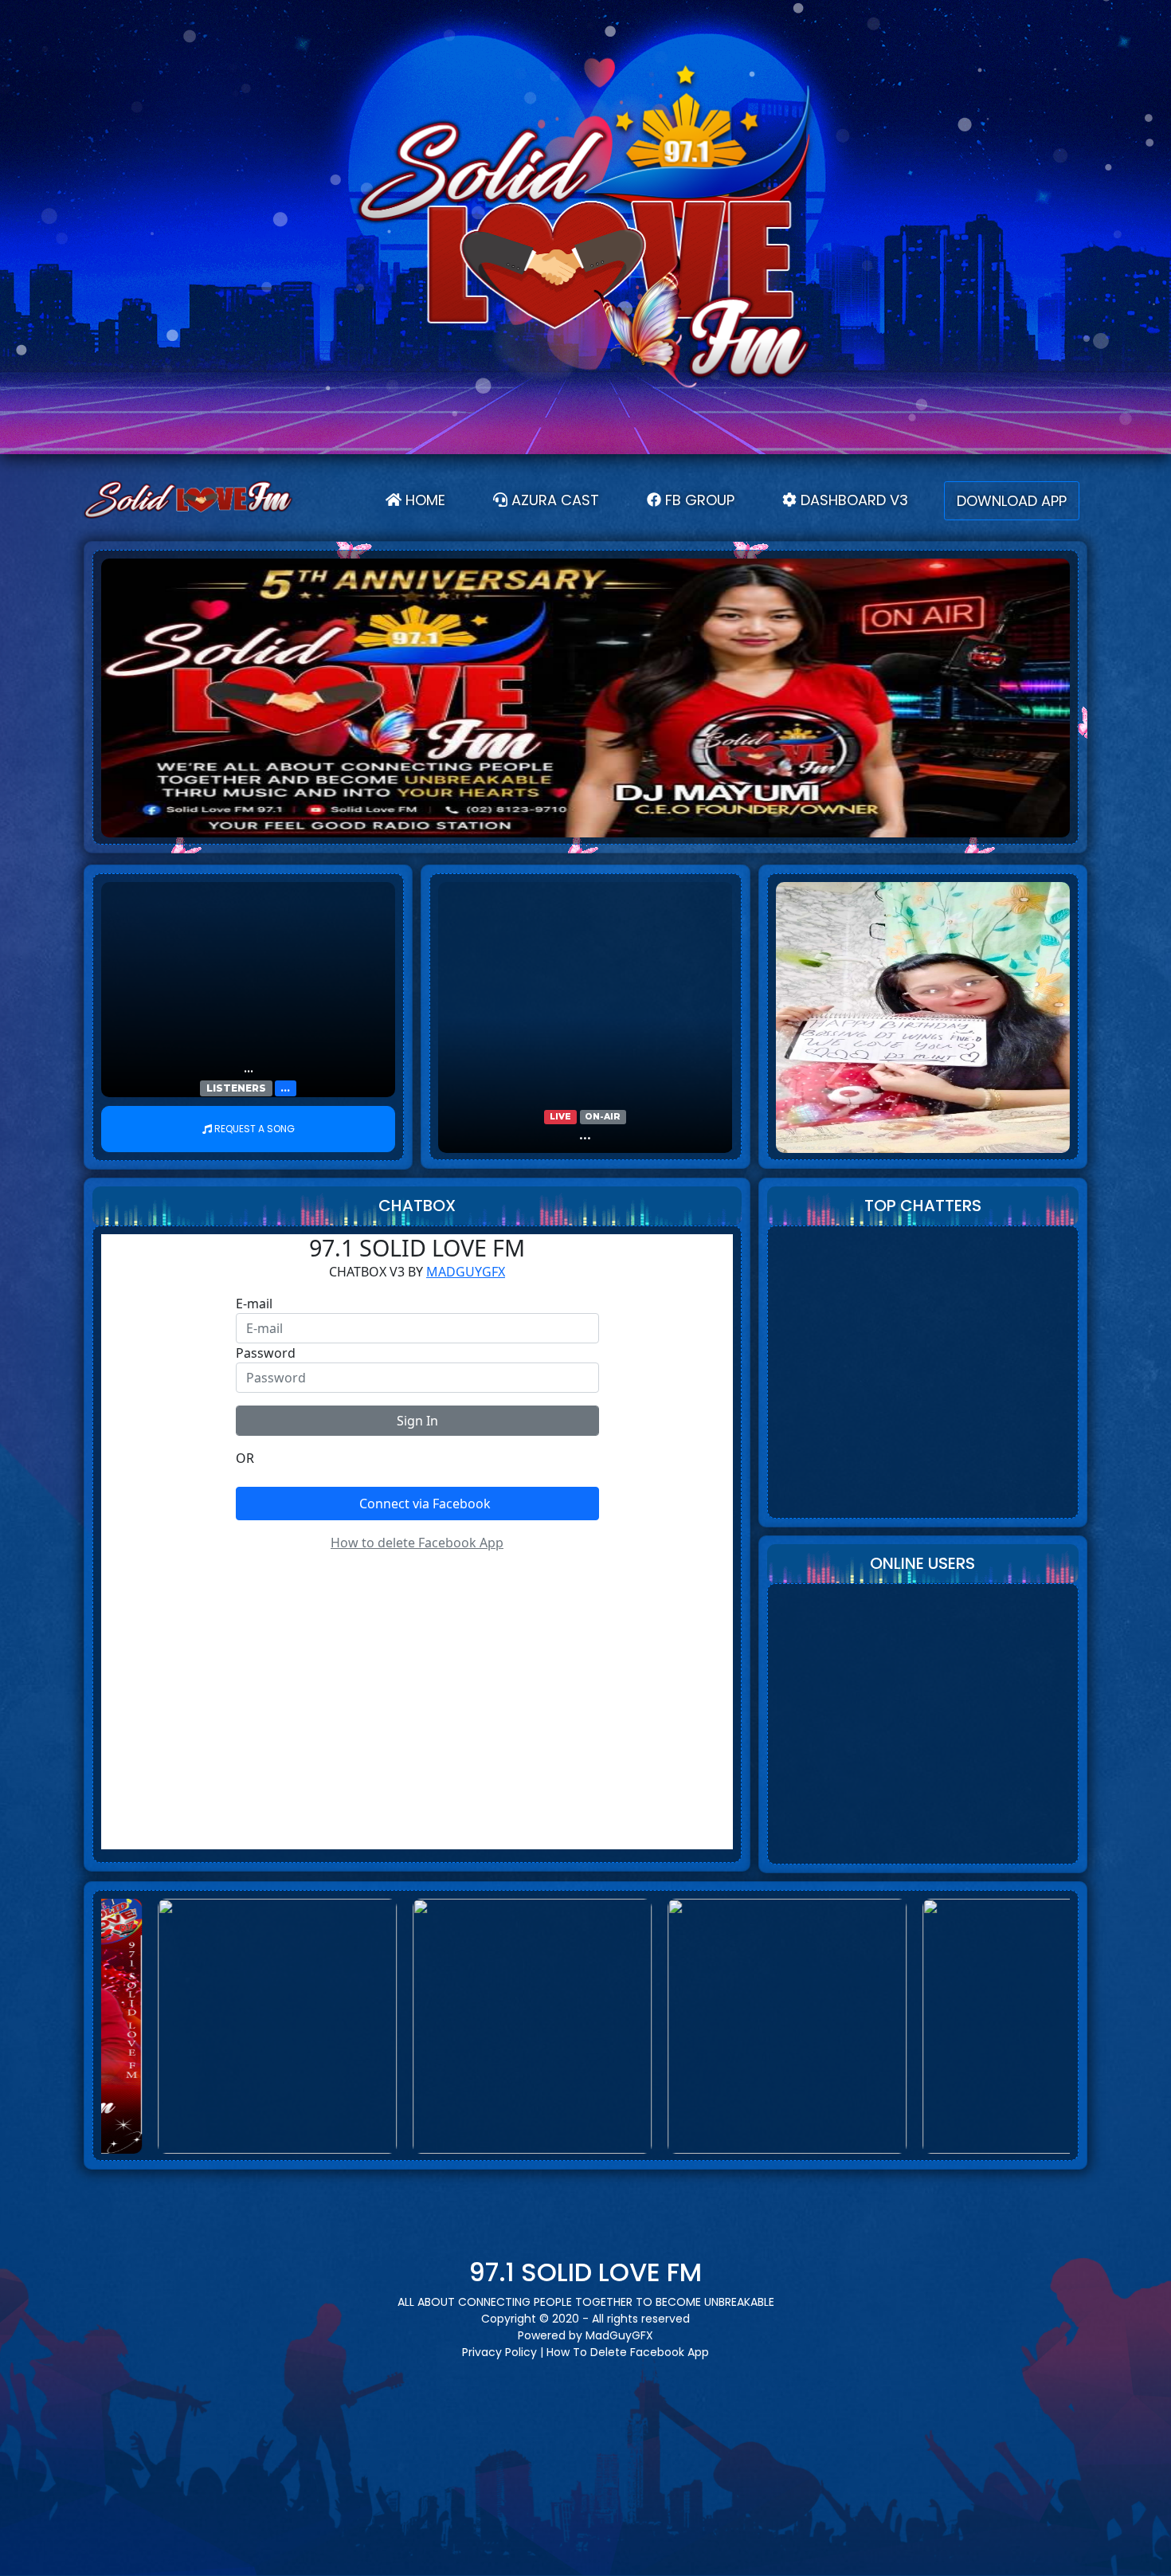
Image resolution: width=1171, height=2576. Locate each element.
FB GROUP (698, 500)
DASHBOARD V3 (852, 500)
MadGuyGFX (619, 2335)
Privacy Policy (499, 2352)
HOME (429, 500)
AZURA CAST (553, 500)
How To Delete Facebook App (628, 2352)
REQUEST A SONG (255, 1129)
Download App (1012, 501)
